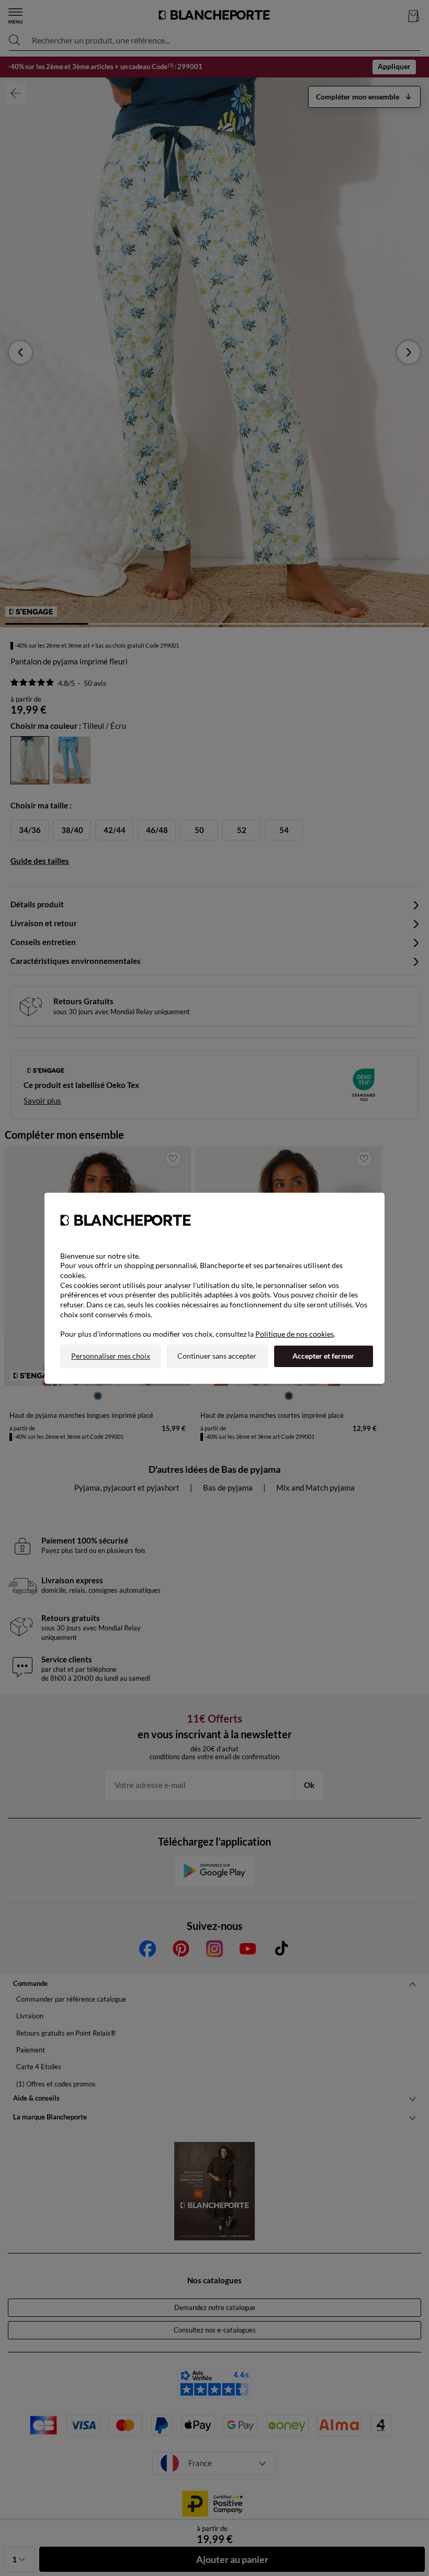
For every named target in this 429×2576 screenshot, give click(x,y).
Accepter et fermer (323, 1356)
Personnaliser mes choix (111, 1356)
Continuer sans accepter (217, 1356)
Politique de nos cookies (295, 1334)
